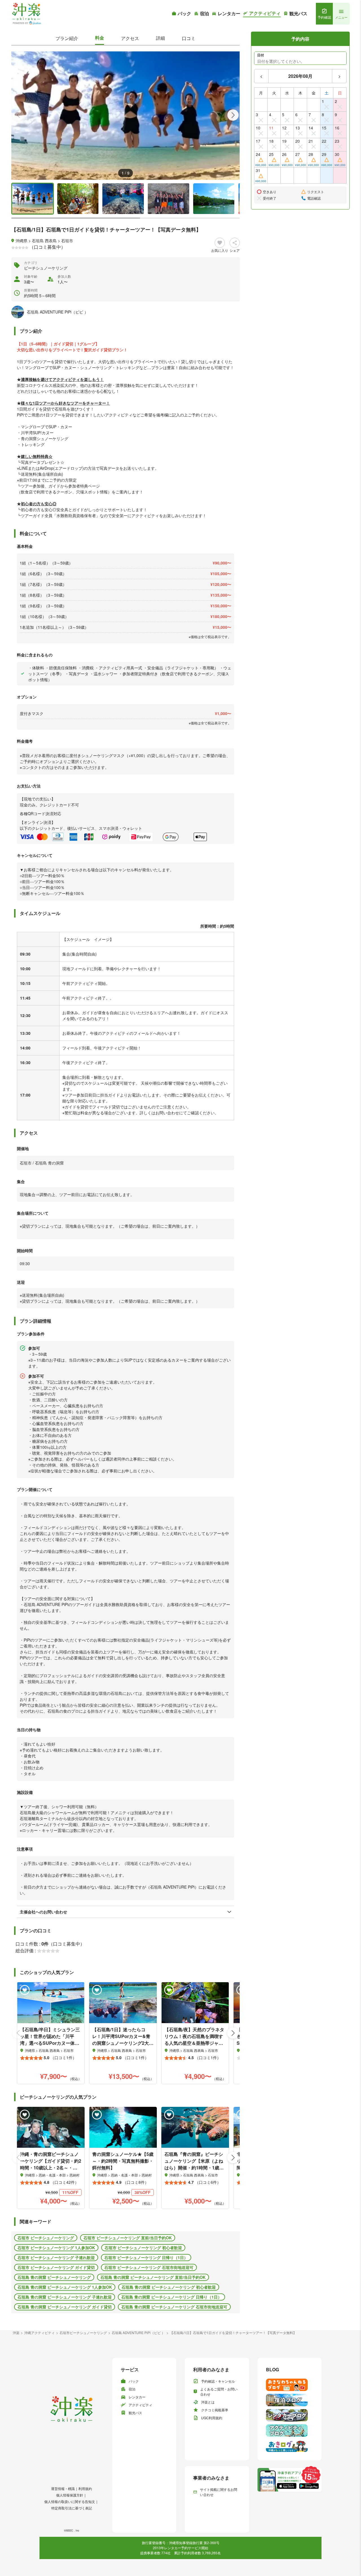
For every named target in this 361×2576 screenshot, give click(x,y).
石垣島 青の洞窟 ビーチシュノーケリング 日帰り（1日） (171, 2297)
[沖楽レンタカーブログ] (290, 2415)
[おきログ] (290, 2446)
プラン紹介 (67, 38)
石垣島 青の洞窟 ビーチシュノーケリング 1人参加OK (65, 2287)
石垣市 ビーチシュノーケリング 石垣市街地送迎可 (149, 2267)
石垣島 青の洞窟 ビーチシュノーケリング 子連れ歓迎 (65, 2297)
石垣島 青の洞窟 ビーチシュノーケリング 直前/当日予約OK (153, 2277)
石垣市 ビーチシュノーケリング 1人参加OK (56, 2248)
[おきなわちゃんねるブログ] (290, 2385)
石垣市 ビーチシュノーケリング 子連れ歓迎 (56, 2257)
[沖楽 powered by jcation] (26, 14)
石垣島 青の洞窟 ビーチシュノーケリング (54, 2277)
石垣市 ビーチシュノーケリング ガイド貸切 (56, 2267)
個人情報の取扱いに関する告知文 (70, 2501)
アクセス (130, 38)
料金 (100, 38)
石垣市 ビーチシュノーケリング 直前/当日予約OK (128, 2238)
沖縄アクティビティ (39, 2333)
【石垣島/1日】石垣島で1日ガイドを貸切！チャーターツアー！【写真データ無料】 (233, 2333)
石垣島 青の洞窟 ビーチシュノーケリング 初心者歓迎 (169, 2287)
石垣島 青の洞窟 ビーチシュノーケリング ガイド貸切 (65, 2307)
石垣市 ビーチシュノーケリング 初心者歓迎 (143, 2248)
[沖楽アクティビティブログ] (290, 2431)
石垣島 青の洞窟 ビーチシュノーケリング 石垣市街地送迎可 (174, 2307)
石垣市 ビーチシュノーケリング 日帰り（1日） (146, 2257)
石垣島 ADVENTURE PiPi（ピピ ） (138, 2333)
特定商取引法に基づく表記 (72, 2508)
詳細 (160, 38)
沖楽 (16, 2333)
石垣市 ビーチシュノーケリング (46, 2238)
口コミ (189, 38)
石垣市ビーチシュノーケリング (83, 2333)
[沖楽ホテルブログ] (290, 2400)
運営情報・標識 (63, 2488)
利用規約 (85, 2488)
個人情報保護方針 (70, 2495)
